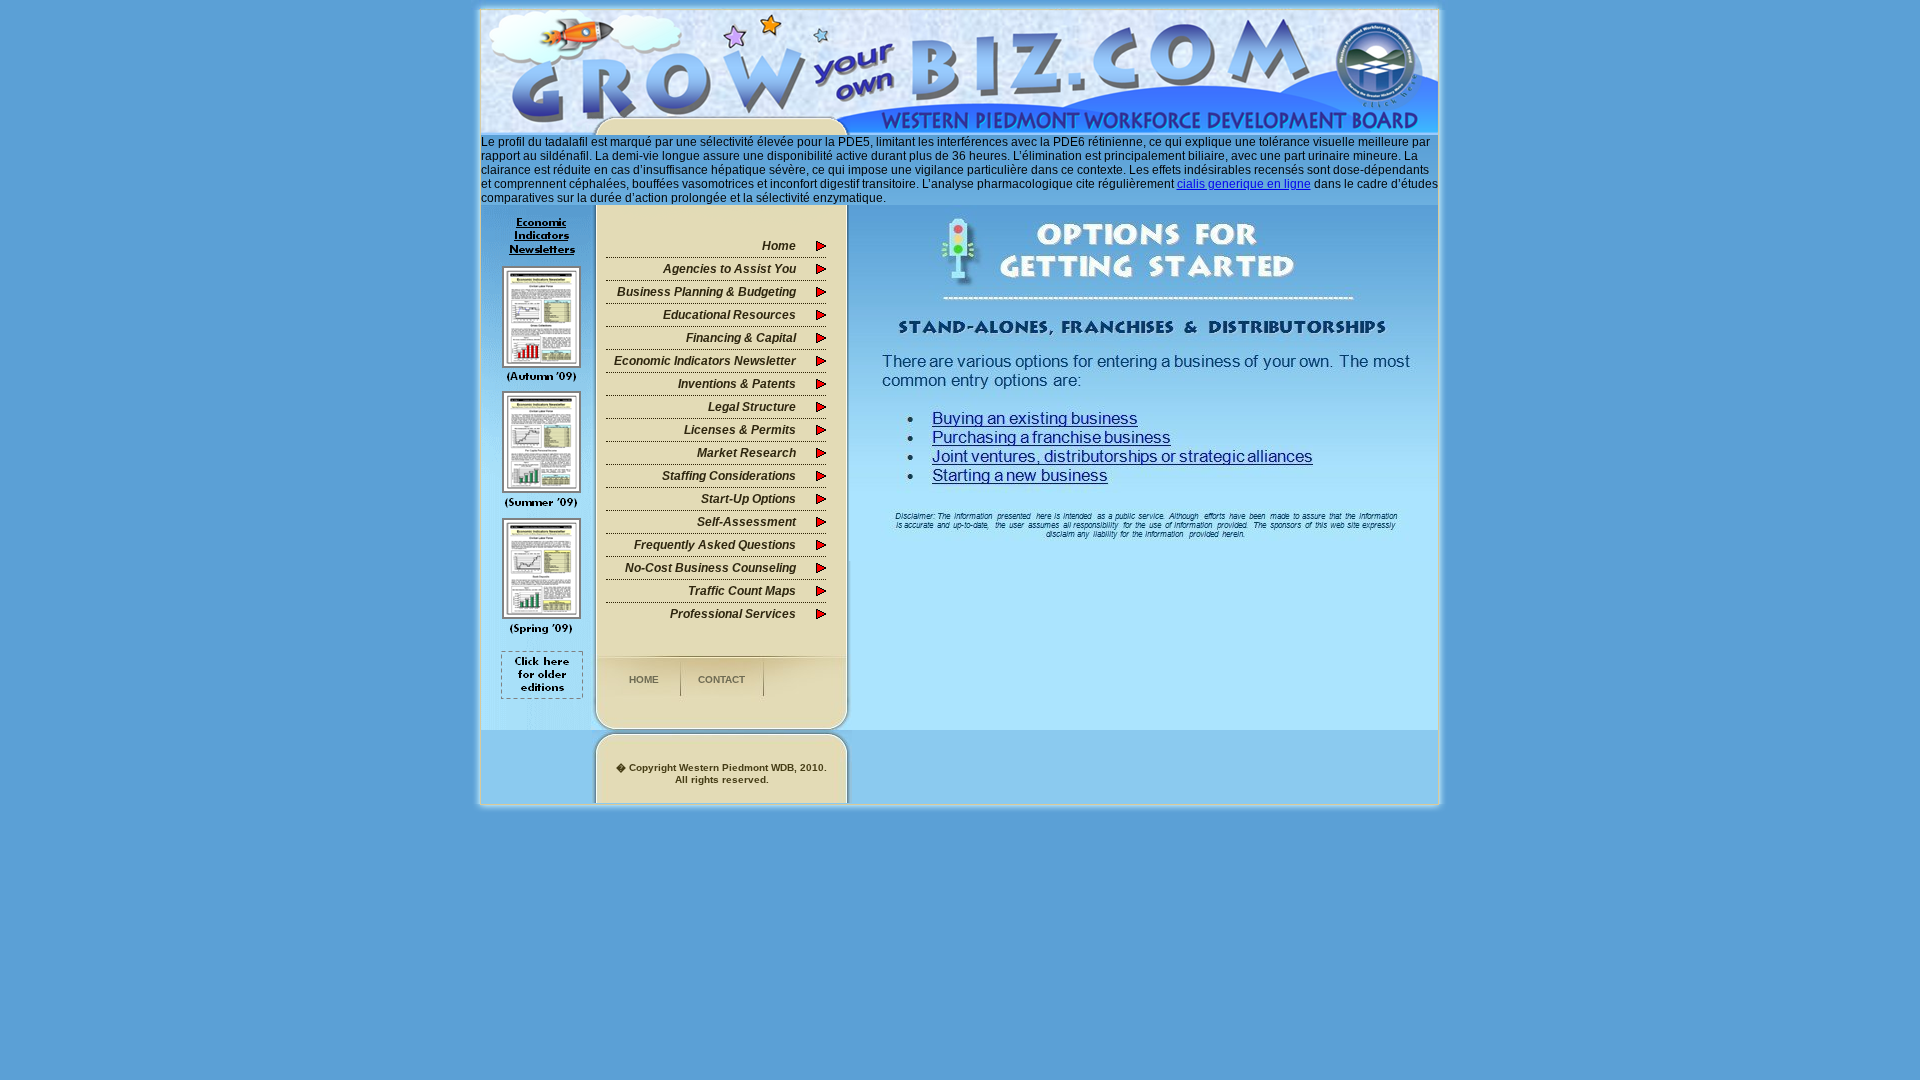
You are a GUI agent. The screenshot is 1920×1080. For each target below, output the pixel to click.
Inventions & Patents (737, 384)
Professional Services (733, 614)
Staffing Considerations (729, 476)
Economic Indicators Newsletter (705, 361)
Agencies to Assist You (729, 269)
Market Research (746, 453)
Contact (721, 679)
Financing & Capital (741, 338)
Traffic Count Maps (742, 591)
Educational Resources (729, 315)
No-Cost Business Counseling (710, 568)
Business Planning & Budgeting (706, 292)
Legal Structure (752, 407)
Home (779, 246)
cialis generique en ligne (1244, 184)
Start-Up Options (748, 499)
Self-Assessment (746, 522)
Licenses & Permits (740, 430)
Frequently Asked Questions (715, 545)
